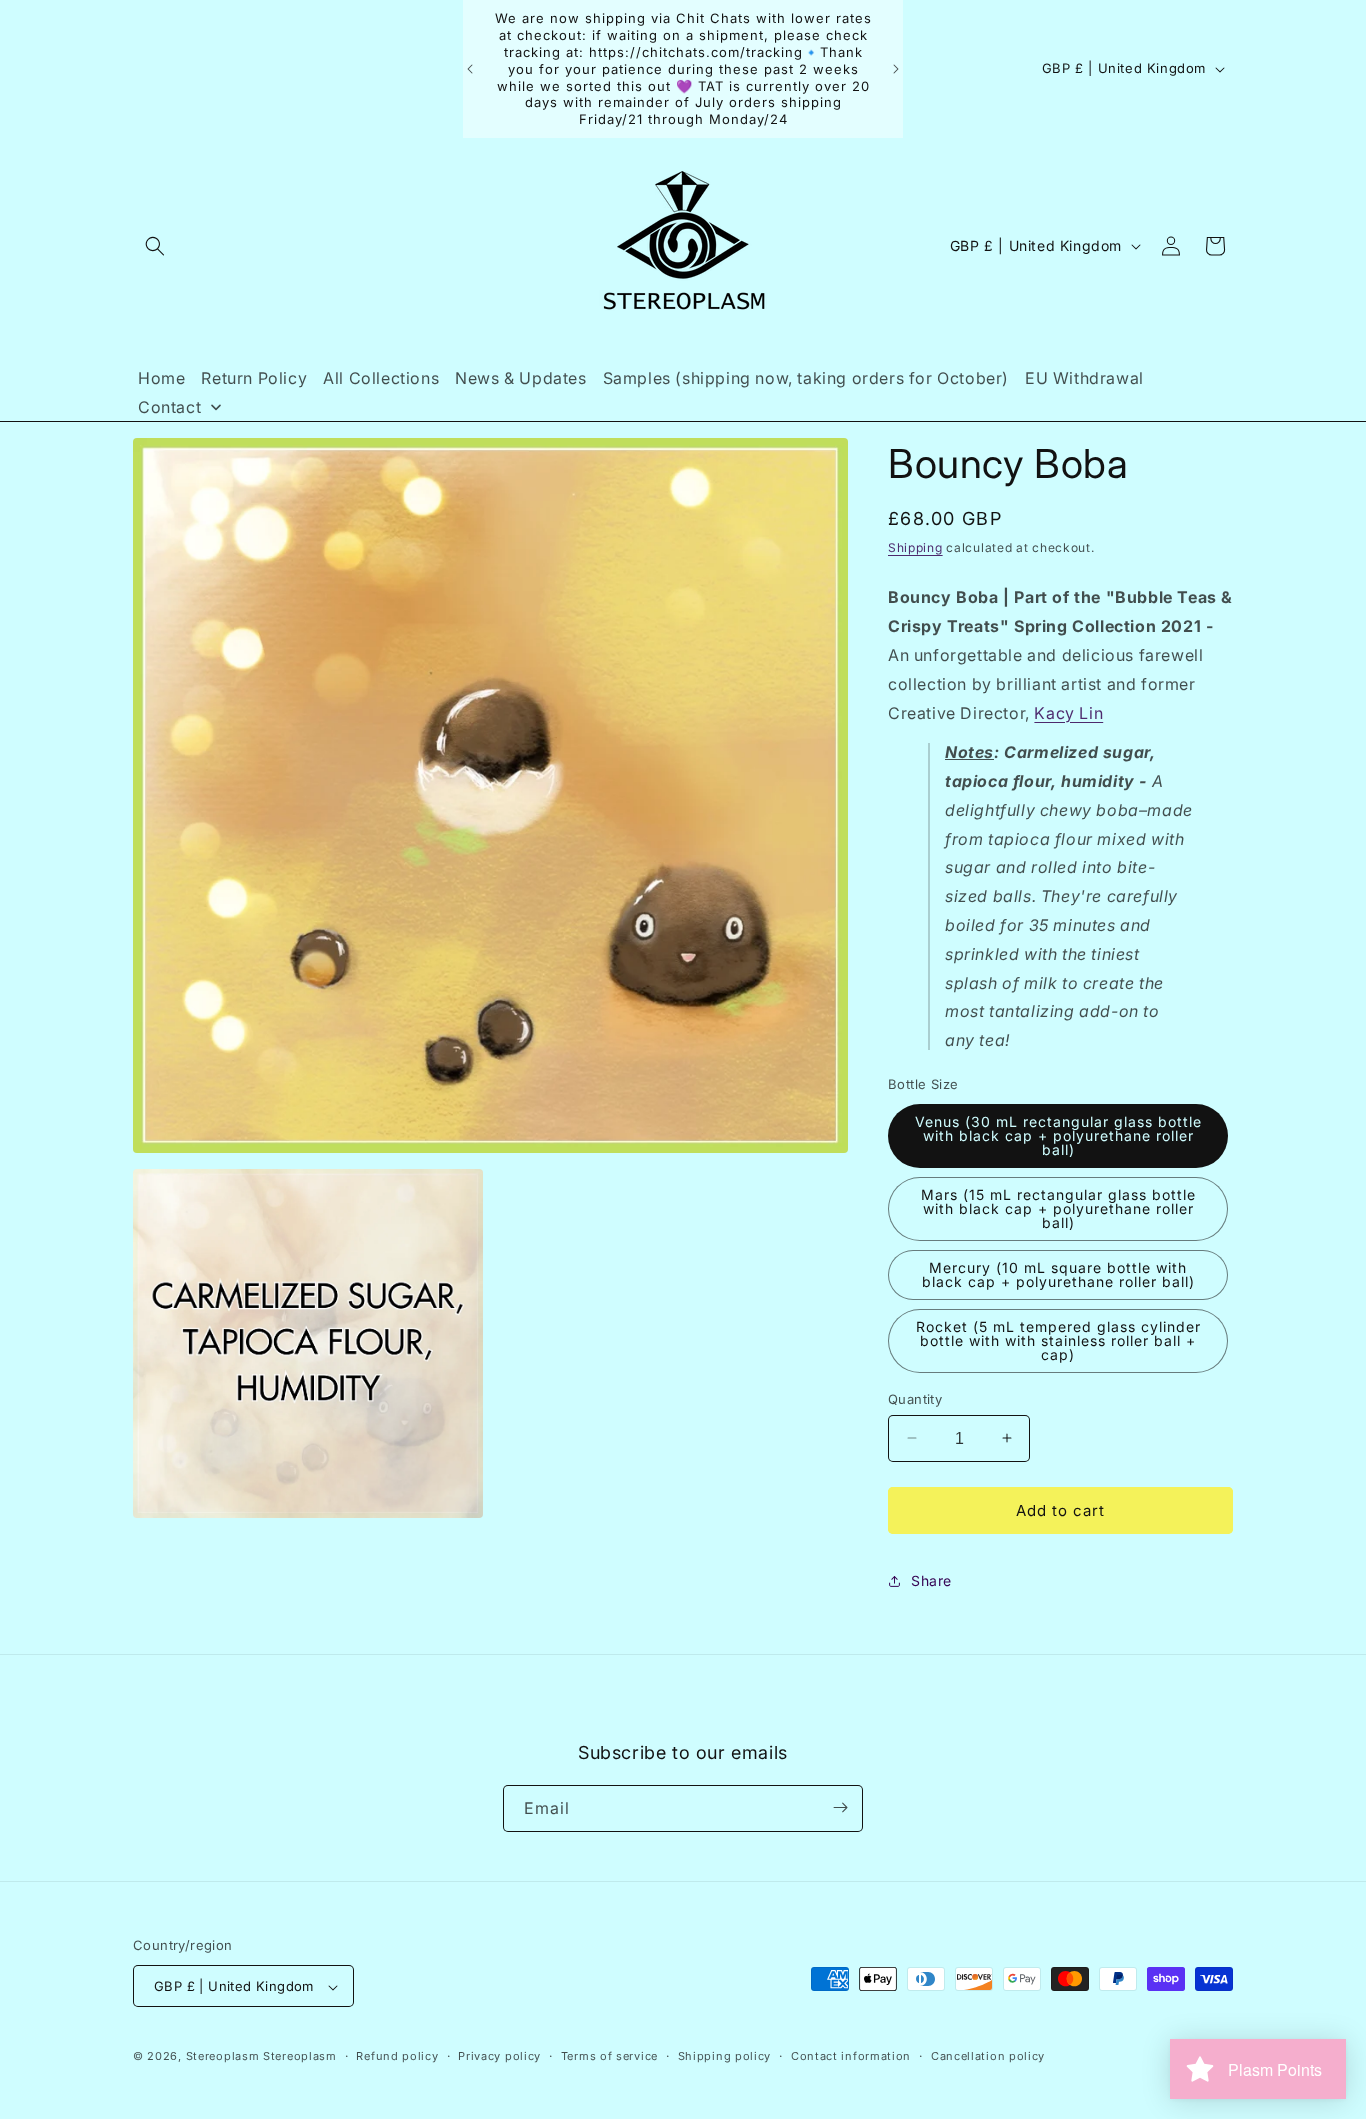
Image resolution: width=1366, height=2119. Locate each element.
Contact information (851, 2056)
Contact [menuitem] (169, 407)
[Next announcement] (896, 69)
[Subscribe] (840, 1807)
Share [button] (931, 1580)
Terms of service (609, 2056)
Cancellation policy (988, 2056)
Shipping (915, 547)
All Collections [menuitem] (381, 378)
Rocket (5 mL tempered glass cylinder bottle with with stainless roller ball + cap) (1058, 1339)
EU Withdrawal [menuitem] (1084, 378)
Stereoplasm (223, 2057)
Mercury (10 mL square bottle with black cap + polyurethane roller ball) (1058, 1273)
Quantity (915, 1398)
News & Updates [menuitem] (520, 378)
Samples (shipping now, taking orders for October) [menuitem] (806, 378)
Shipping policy (725, 2056)
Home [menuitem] (161, 378)
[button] (155, 246)
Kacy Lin (1068, 712)
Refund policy (397, 2056)
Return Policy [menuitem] (254, 378)
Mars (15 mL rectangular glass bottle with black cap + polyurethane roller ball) (1058, 1207)
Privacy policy (499, 2056)
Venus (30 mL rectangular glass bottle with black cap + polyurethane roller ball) (1058, 1134)
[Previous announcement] (470, 69)
